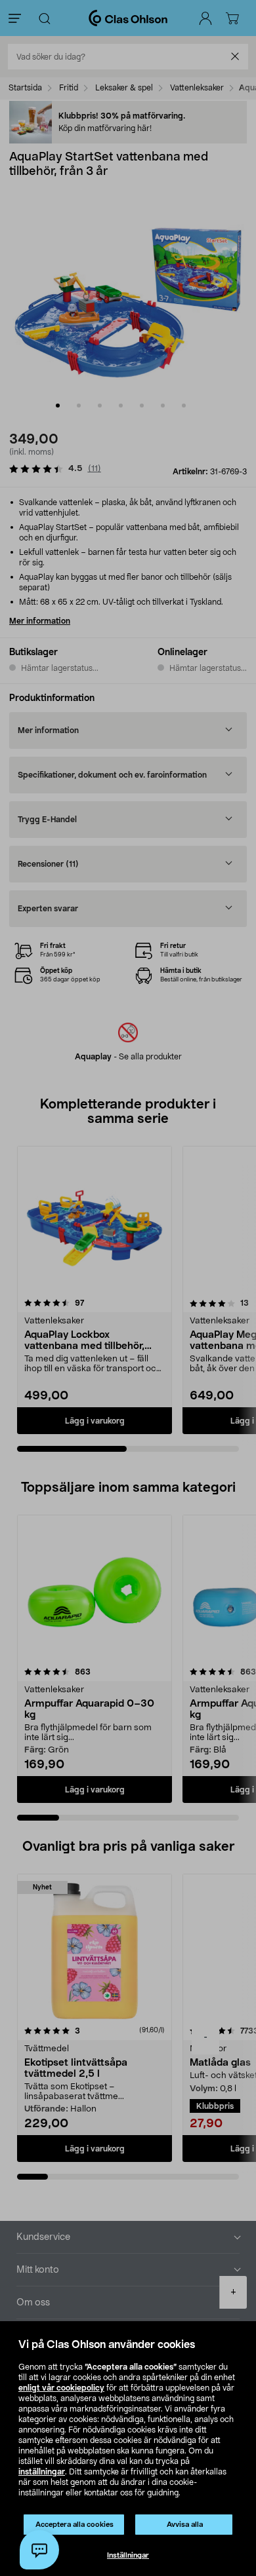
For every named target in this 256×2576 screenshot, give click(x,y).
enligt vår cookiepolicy (61, 2388)
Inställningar (128, 2555)
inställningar (42, 2472)
